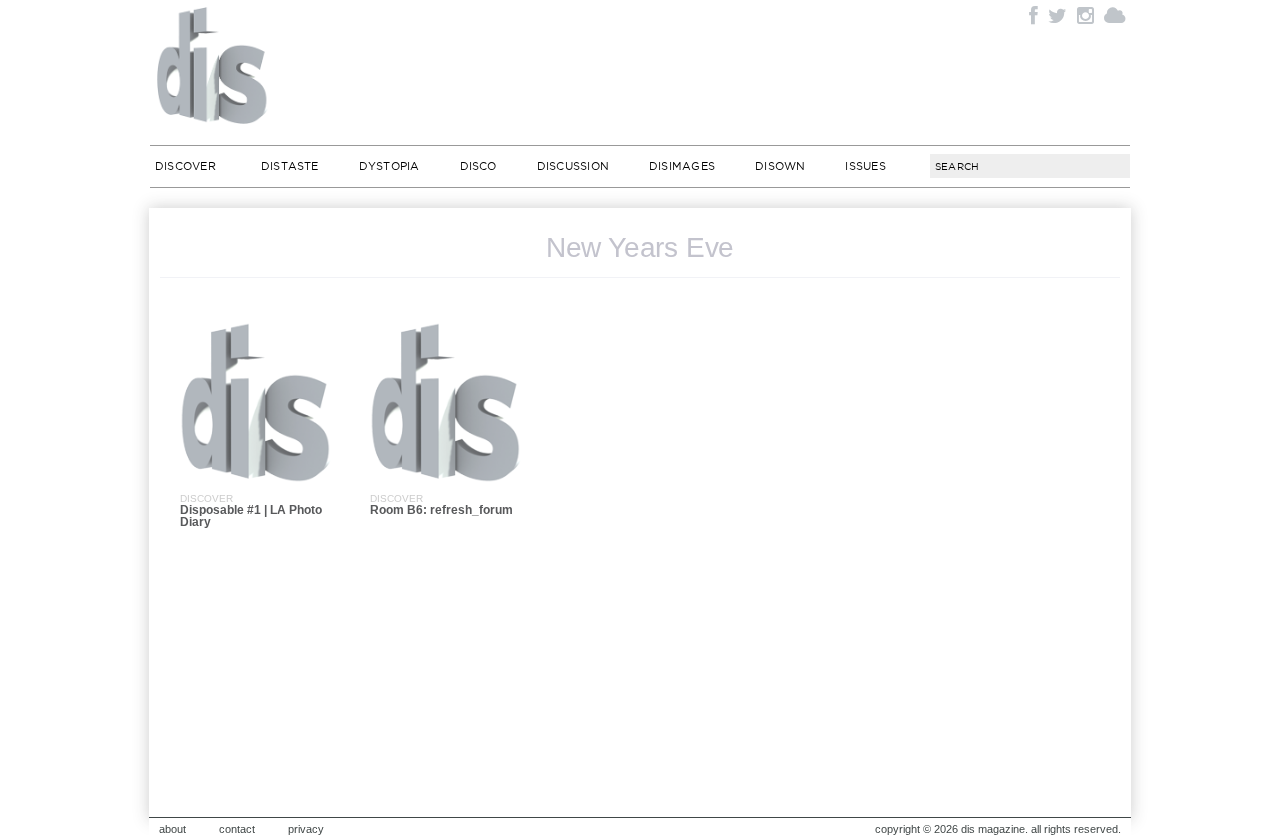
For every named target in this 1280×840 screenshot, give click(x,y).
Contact (237, 829)
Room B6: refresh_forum (441, 510)
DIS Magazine (213, 65)
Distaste (290, 166)
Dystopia (389, 166)
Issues (865, 166)
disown (780, 166)
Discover (185, 166)
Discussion (573, 166)
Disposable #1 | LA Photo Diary (251, 516)
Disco (478, 166)
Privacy (306, 829)
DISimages (682, 166)
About (172, 829)
